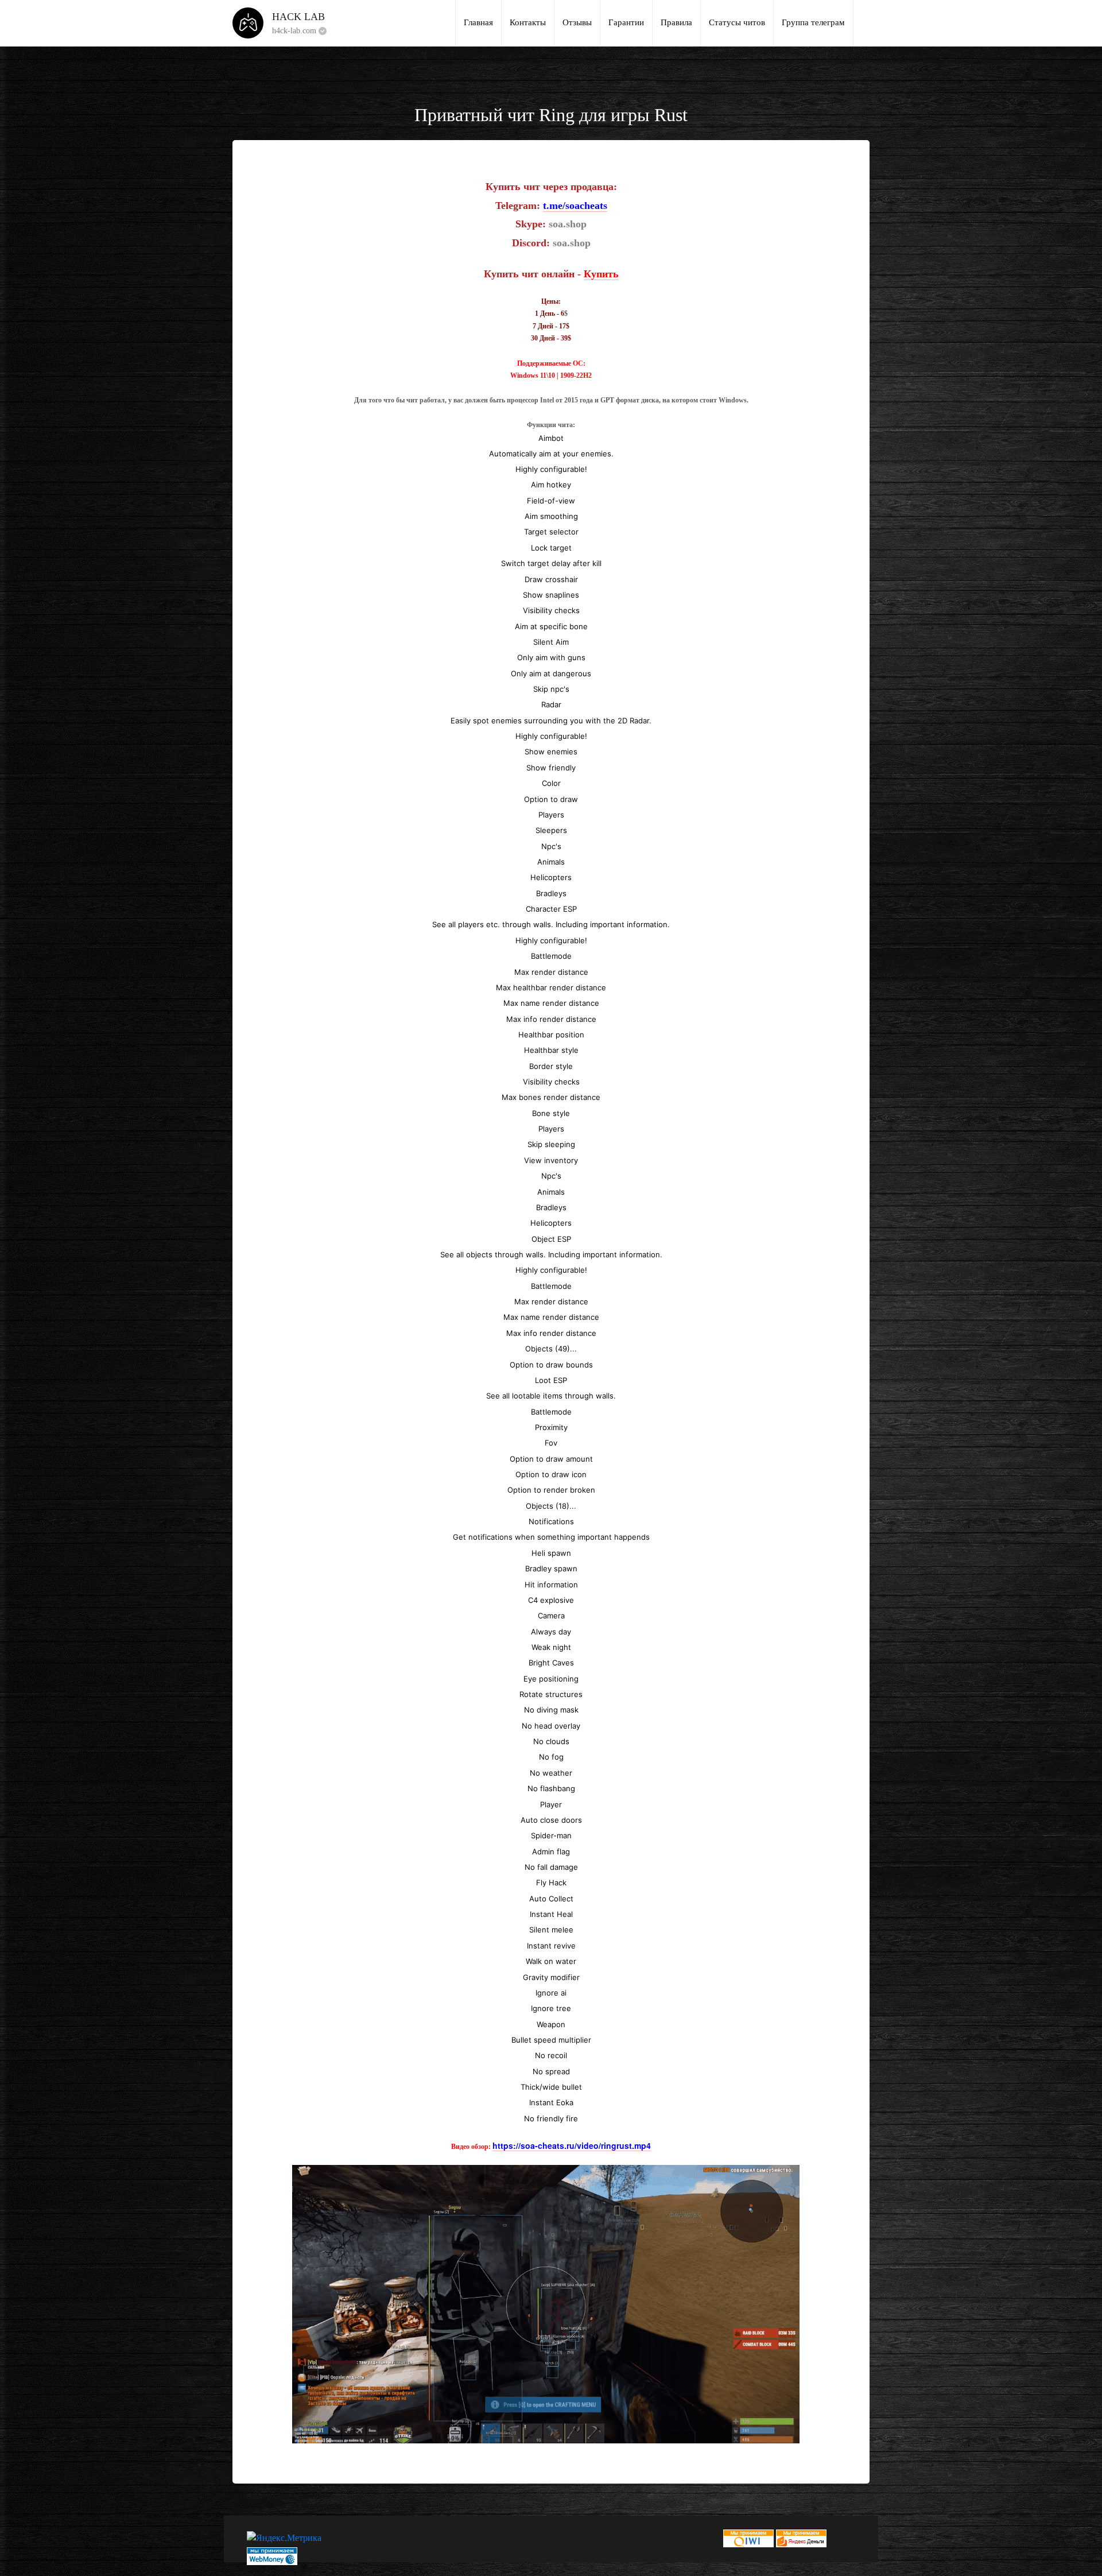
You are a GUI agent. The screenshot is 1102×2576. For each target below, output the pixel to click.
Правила (676, 22)
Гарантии (626, 22)
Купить (601, 274)
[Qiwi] (748, 2537)
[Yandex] (801, 2537)
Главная (478, 22)
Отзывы (577, 22)
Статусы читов (737, 22)
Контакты (528, 22)
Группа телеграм (813, 22)
